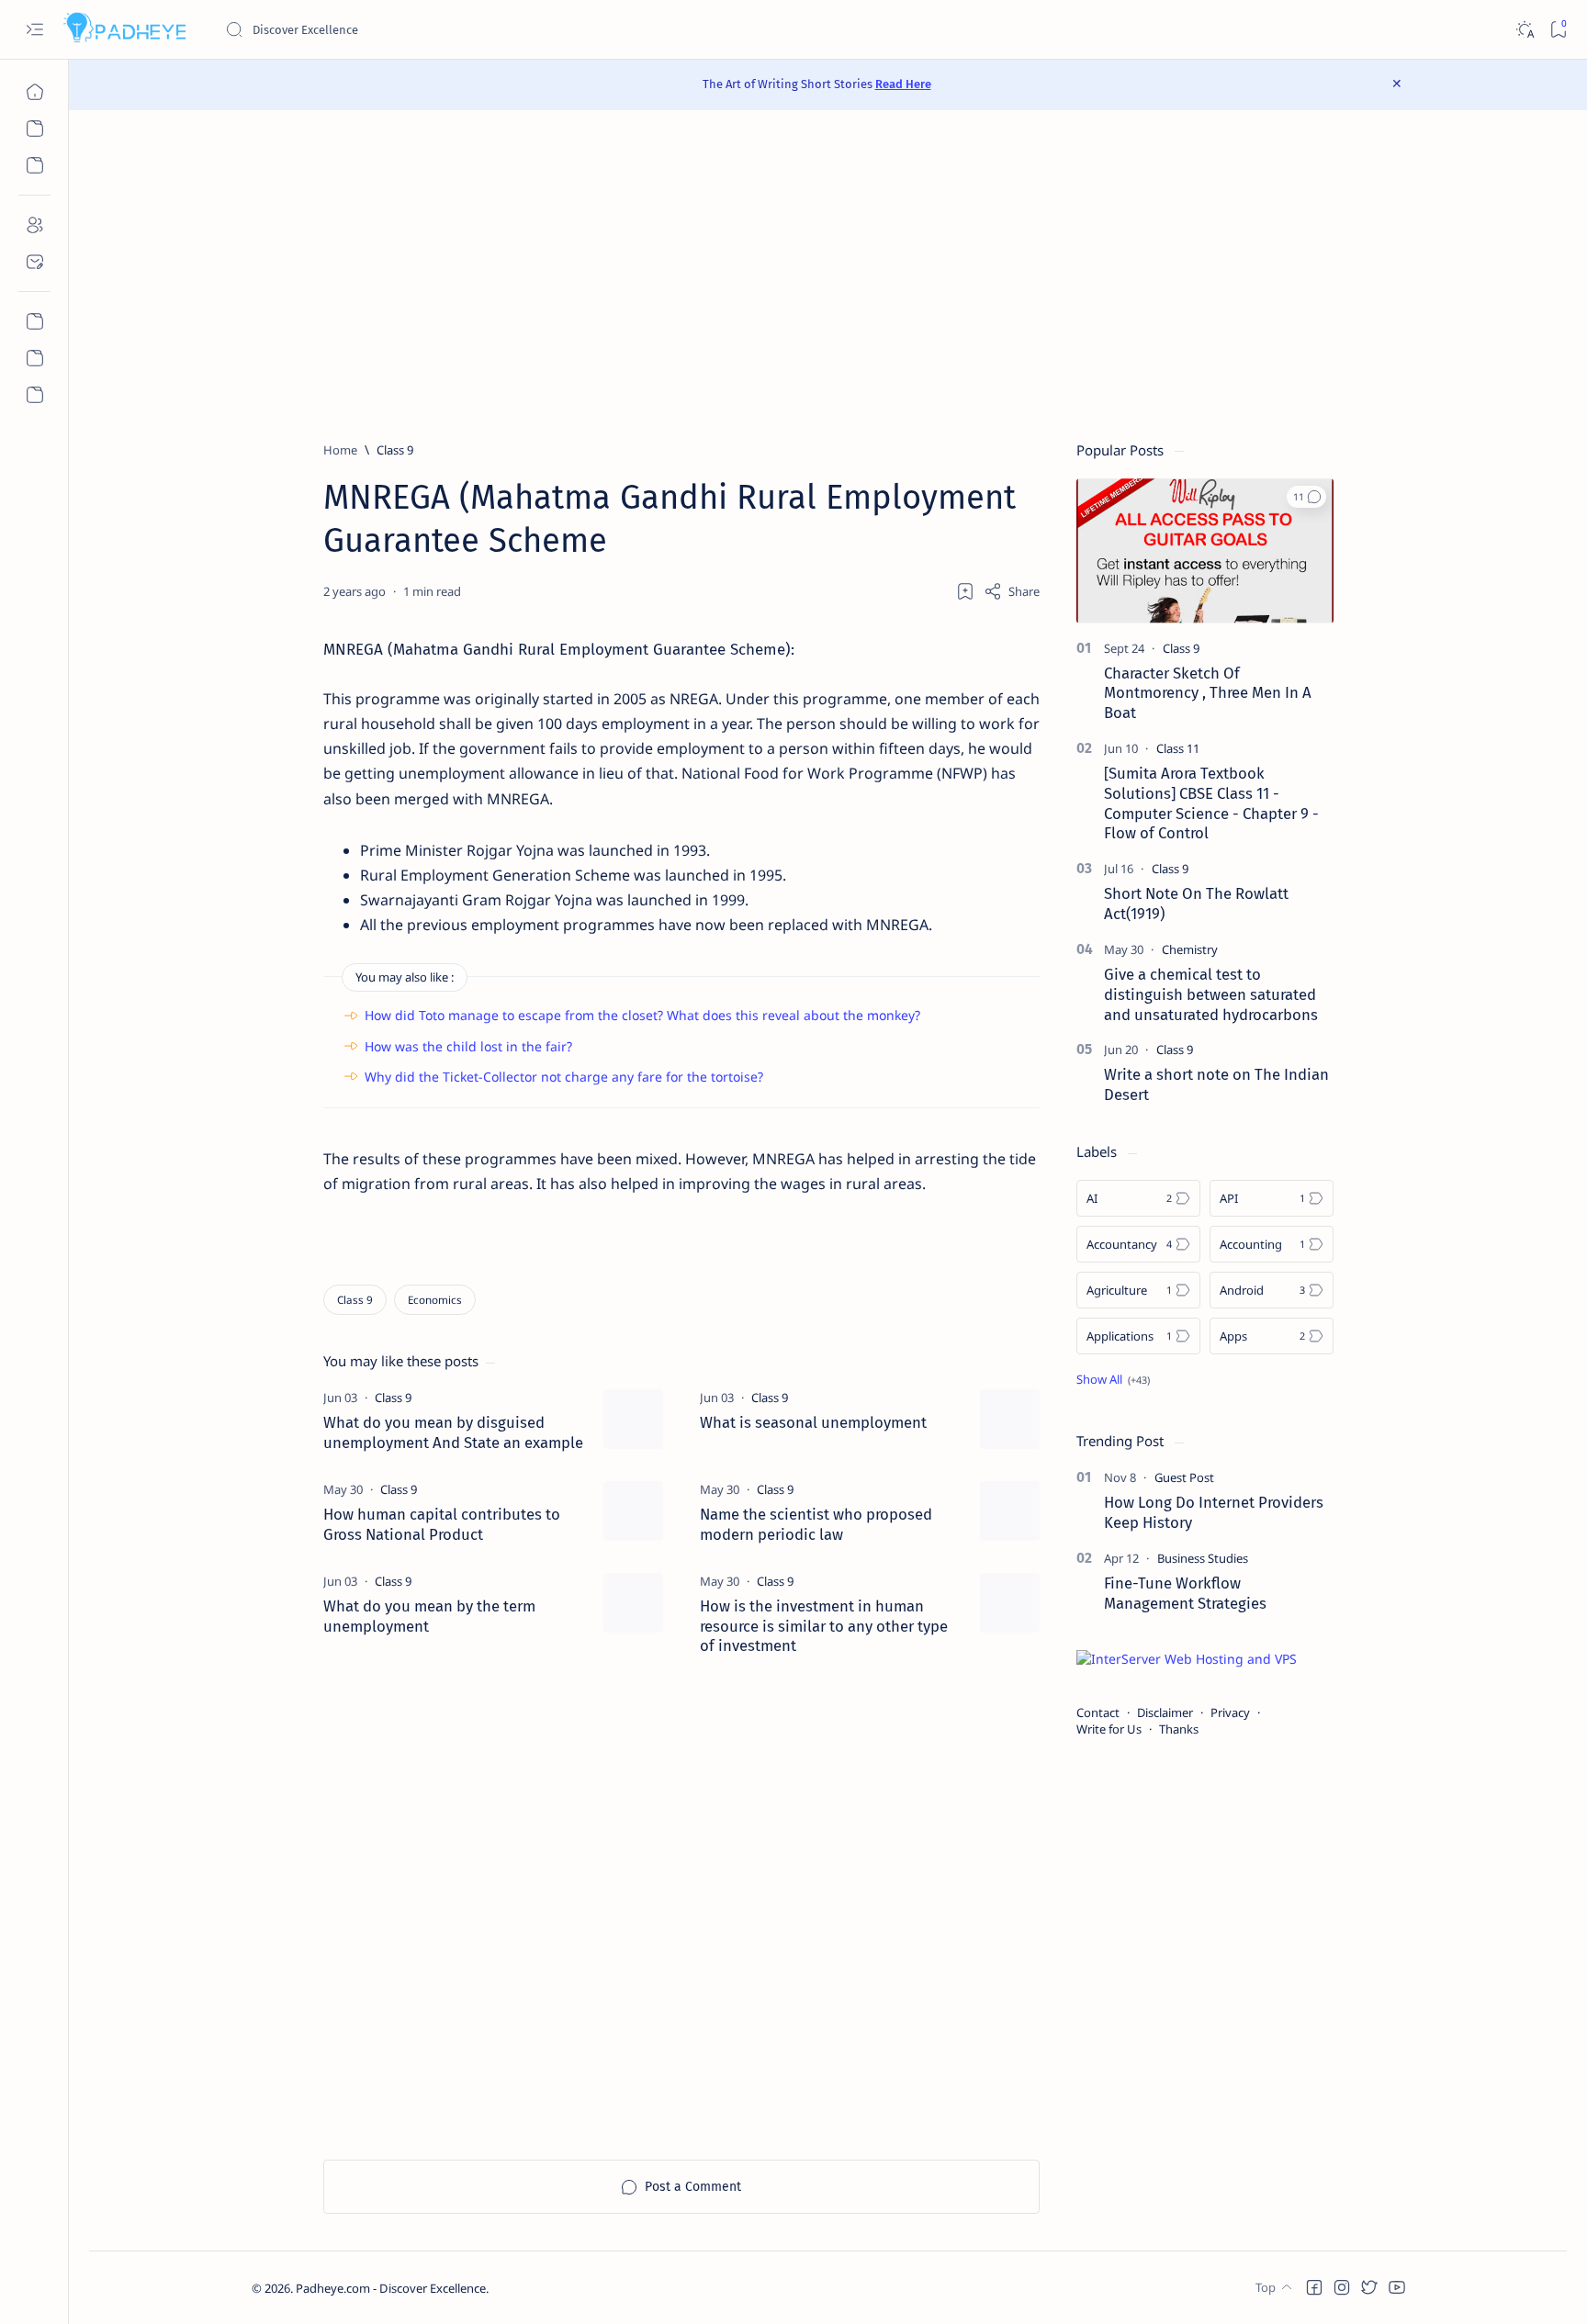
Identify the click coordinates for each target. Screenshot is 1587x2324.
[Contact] (34, 262)
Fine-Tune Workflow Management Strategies (1185, 1593)
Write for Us (1109, 1729)
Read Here (903, 84)
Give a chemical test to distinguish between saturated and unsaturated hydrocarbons (1211, 994)
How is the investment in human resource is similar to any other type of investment (824, 1626)
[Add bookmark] (965, 591)
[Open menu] (34, 30)
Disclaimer (1165, 1712)
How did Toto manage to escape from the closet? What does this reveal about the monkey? (642, 1015)
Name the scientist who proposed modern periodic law (816, 1524)
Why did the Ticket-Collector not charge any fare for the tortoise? (564, 1077)
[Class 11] (1178, 748)
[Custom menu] (34, 321)
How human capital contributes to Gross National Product (442, 1524)
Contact (1098, 1712)
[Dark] (1524, 30)
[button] (1306, 497)
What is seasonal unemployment (813, 1422)
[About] (34, 225)
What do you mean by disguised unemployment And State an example (453, 1432)
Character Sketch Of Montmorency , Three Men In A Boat (1208, 693)
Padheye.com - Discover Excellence (391, 2288)
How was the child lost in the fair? (468, 1046)
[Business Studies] (1203, 1558)
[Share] (1012, 591)
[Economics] (435, 1300)
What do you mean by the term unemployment (429, 1616)
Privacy (1230, 1712)
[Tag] (393, 1398)
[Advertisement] (828, 275)
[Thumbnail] (633, 1419)
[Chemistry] (1190, 949)
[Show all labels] (1113, 1379)
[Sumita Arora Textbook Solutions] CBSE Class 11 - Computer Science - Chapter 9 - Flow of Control (1211, 803)
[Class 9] (355, 1300)
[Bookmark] (1558, 30)
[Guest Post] (1184, 1477)
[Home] (34, 92)
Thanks (1179, 1729)
